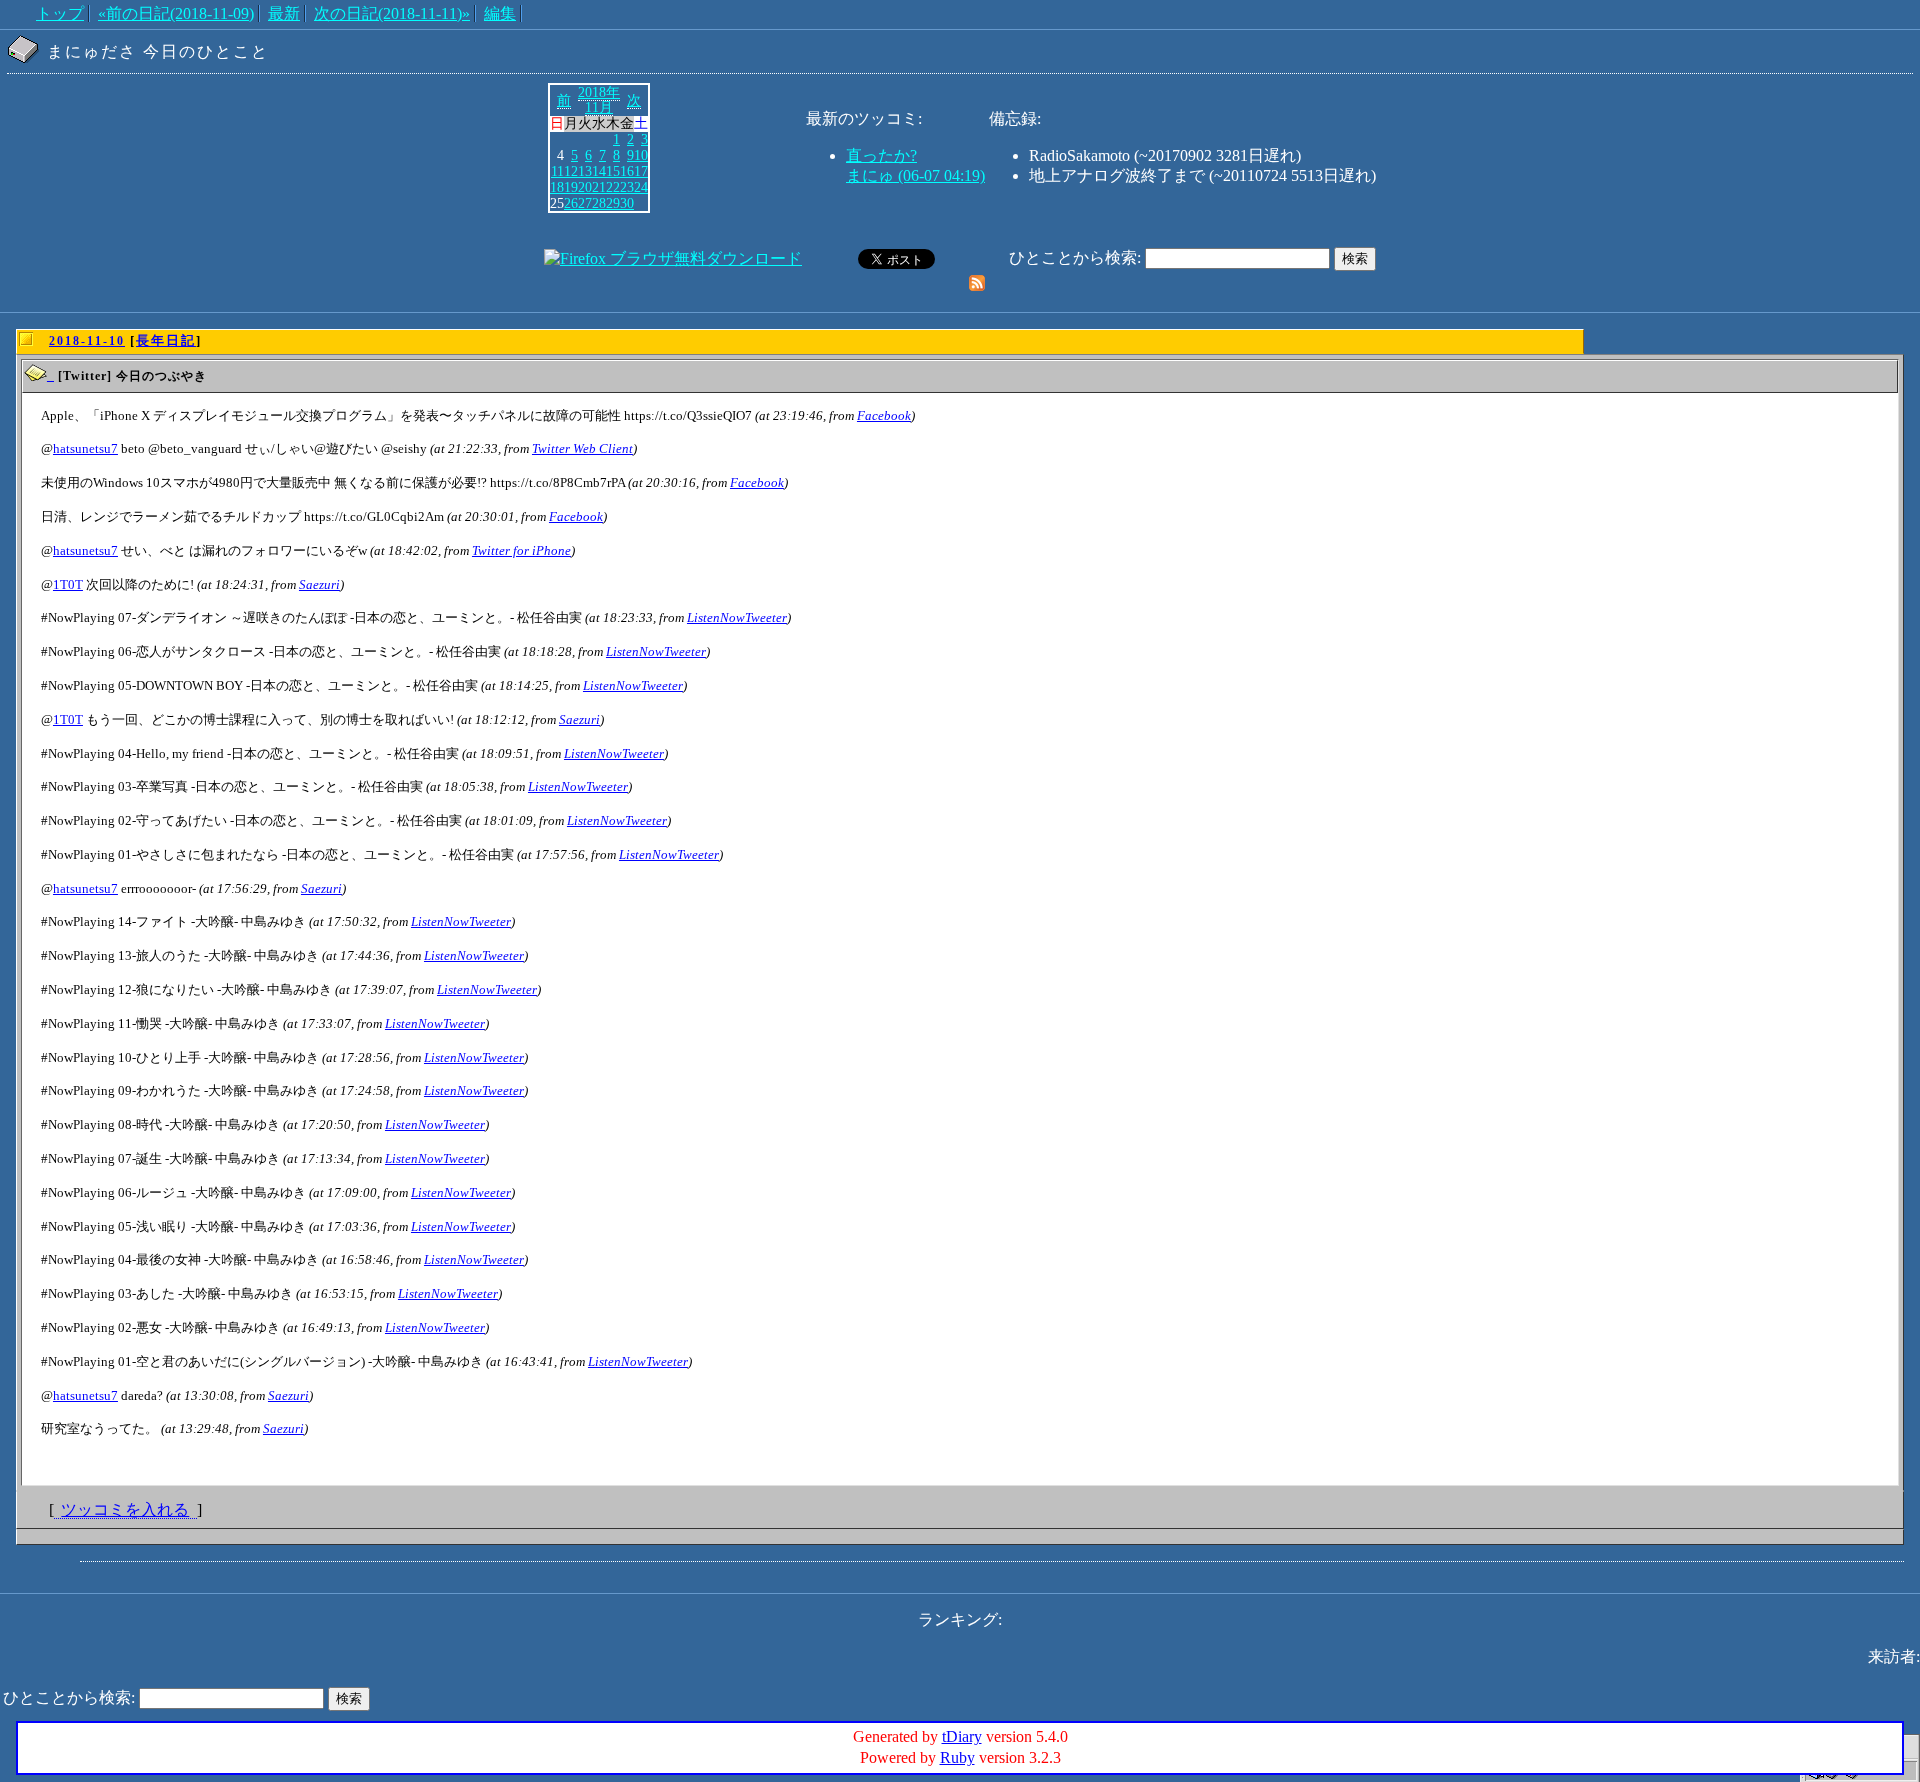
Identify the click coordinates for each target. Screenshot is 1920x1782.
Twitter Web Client (582, 448)
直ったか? (881, 155)
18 (557, 187)
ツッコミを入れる (125, 1509)
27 (585, 203)
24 (641, 187)
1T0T (68, 584)
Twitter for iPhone (521, 550)
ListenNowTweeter (737, 617)
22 (613, 187)
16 (627, 171)
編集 (500, 13)
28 (599, 203)
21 (599, 187)
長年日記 (166, 340)
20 (585, 187)
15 (613, 171)
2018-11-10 (87, 341)
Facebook (884, 415)
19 (571, 187)
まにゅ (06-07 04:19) (915, 175)
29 (613, 203)
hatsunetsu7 (85, 448)
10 (641, 155)
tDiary (962, 1736)
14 (599, 171)
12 (571, 171)
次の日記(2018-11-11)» (392, 13)
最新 (284, 13)
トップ (60, 13)
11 (557, 171)
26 (571, 203)
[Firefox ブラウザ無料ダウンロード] (673, 258)
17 (641, 171)
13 (585, 171)
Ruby (957, 1757)
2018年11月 (599, 100)
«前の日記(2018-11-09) (176, 13)
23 (627, 187)
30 (627, 203)
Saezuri (319, 584)
